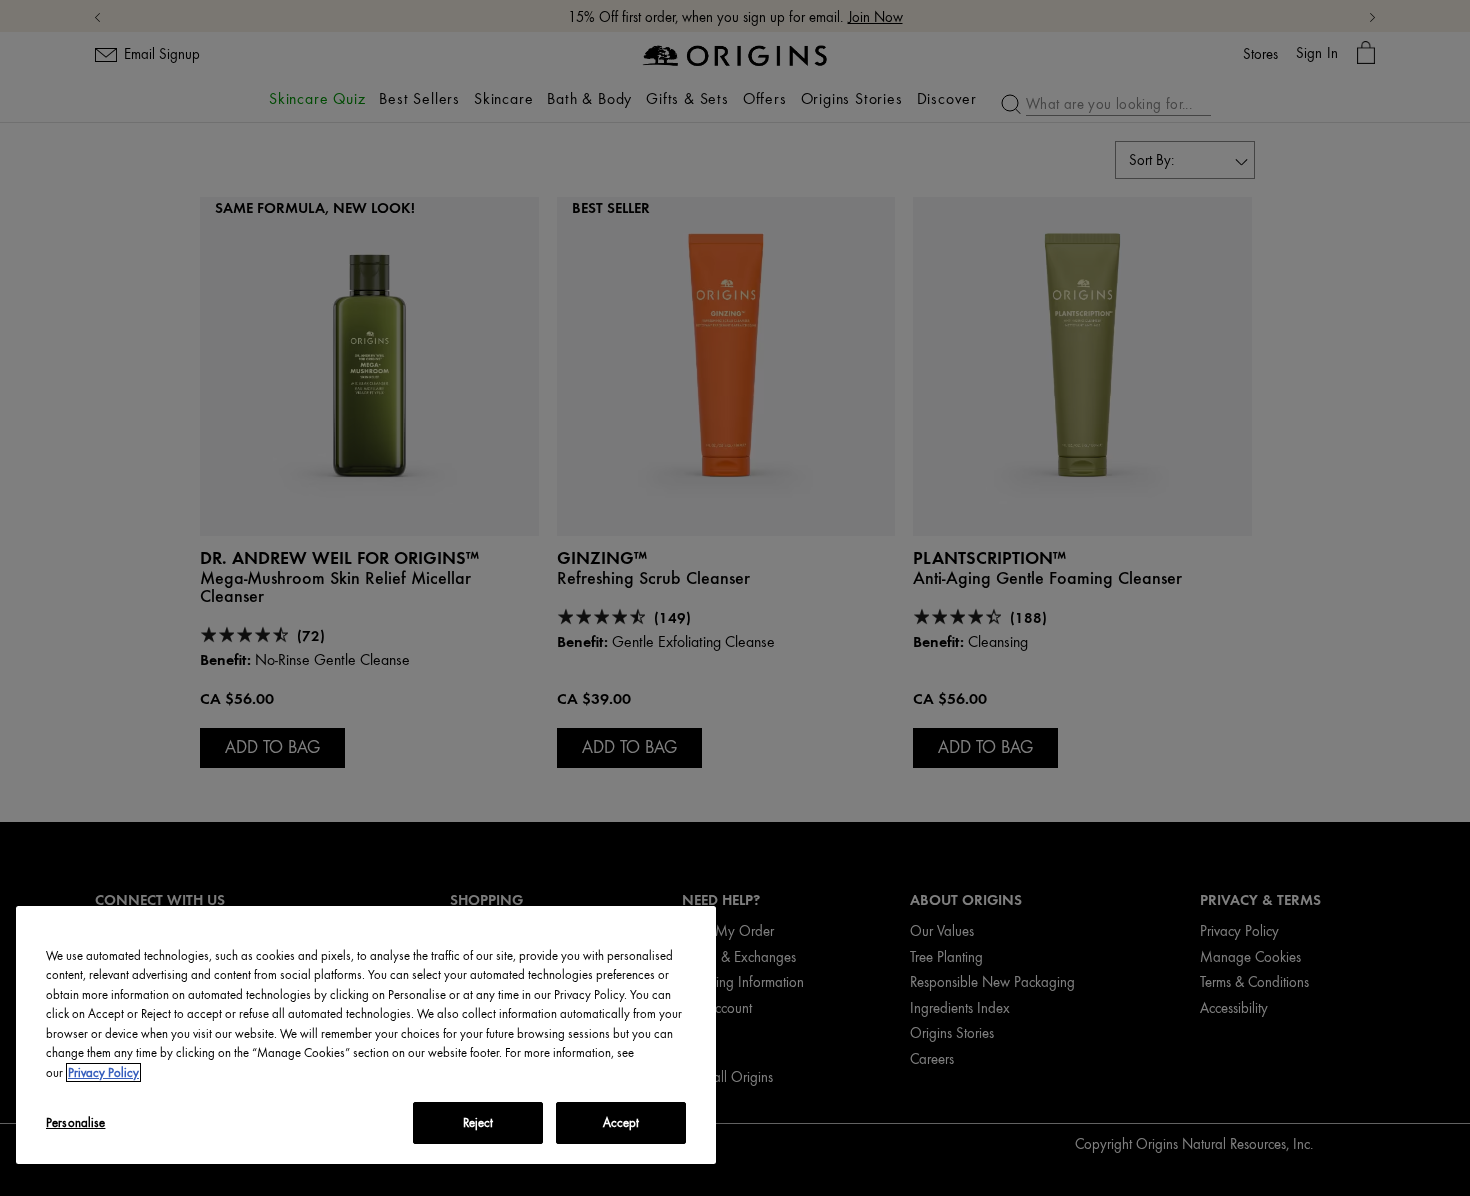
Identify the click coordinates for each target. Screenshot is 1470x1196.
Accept (621, 1122)
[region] (366, 1035)
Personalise (75, 1122)
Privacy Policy (103, 1072)
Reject (478, 1122)
